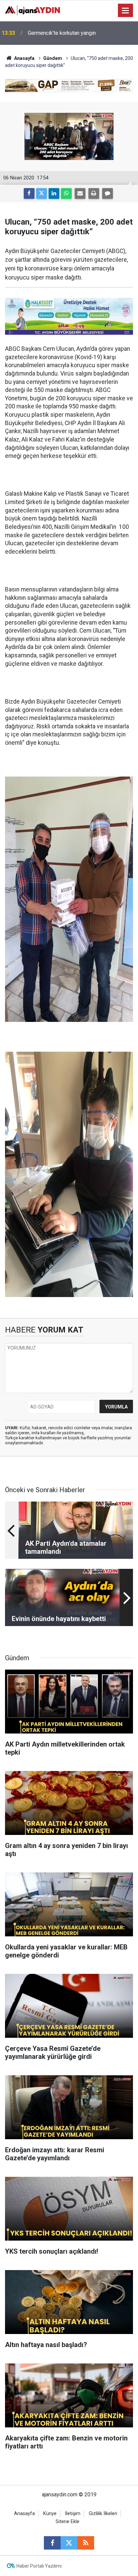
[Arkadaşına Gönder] (80, 193)
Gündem (53, 58)
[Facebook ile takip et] (52, 2543)
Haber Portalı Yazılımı (39, 2566)
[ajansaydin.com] (32, 10)
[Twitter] (42, 193)
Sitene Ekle (67, 2522)
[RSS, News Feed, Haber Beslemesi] (86, 2543)
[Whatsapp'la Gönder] (66, 193)
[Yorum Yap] (108, 193)
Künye (50, 2514)
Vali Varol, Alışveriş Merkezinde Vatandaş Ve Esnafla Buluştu (80, 33)
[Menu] (126, 11)
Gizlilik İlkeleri (103, 2514)
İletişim (73, 2514)
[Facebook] (29, 193)
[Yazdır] (94, 193)
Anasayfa (24, 58)
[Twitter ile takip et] (69, 2543)
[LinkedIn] (54, 193)
